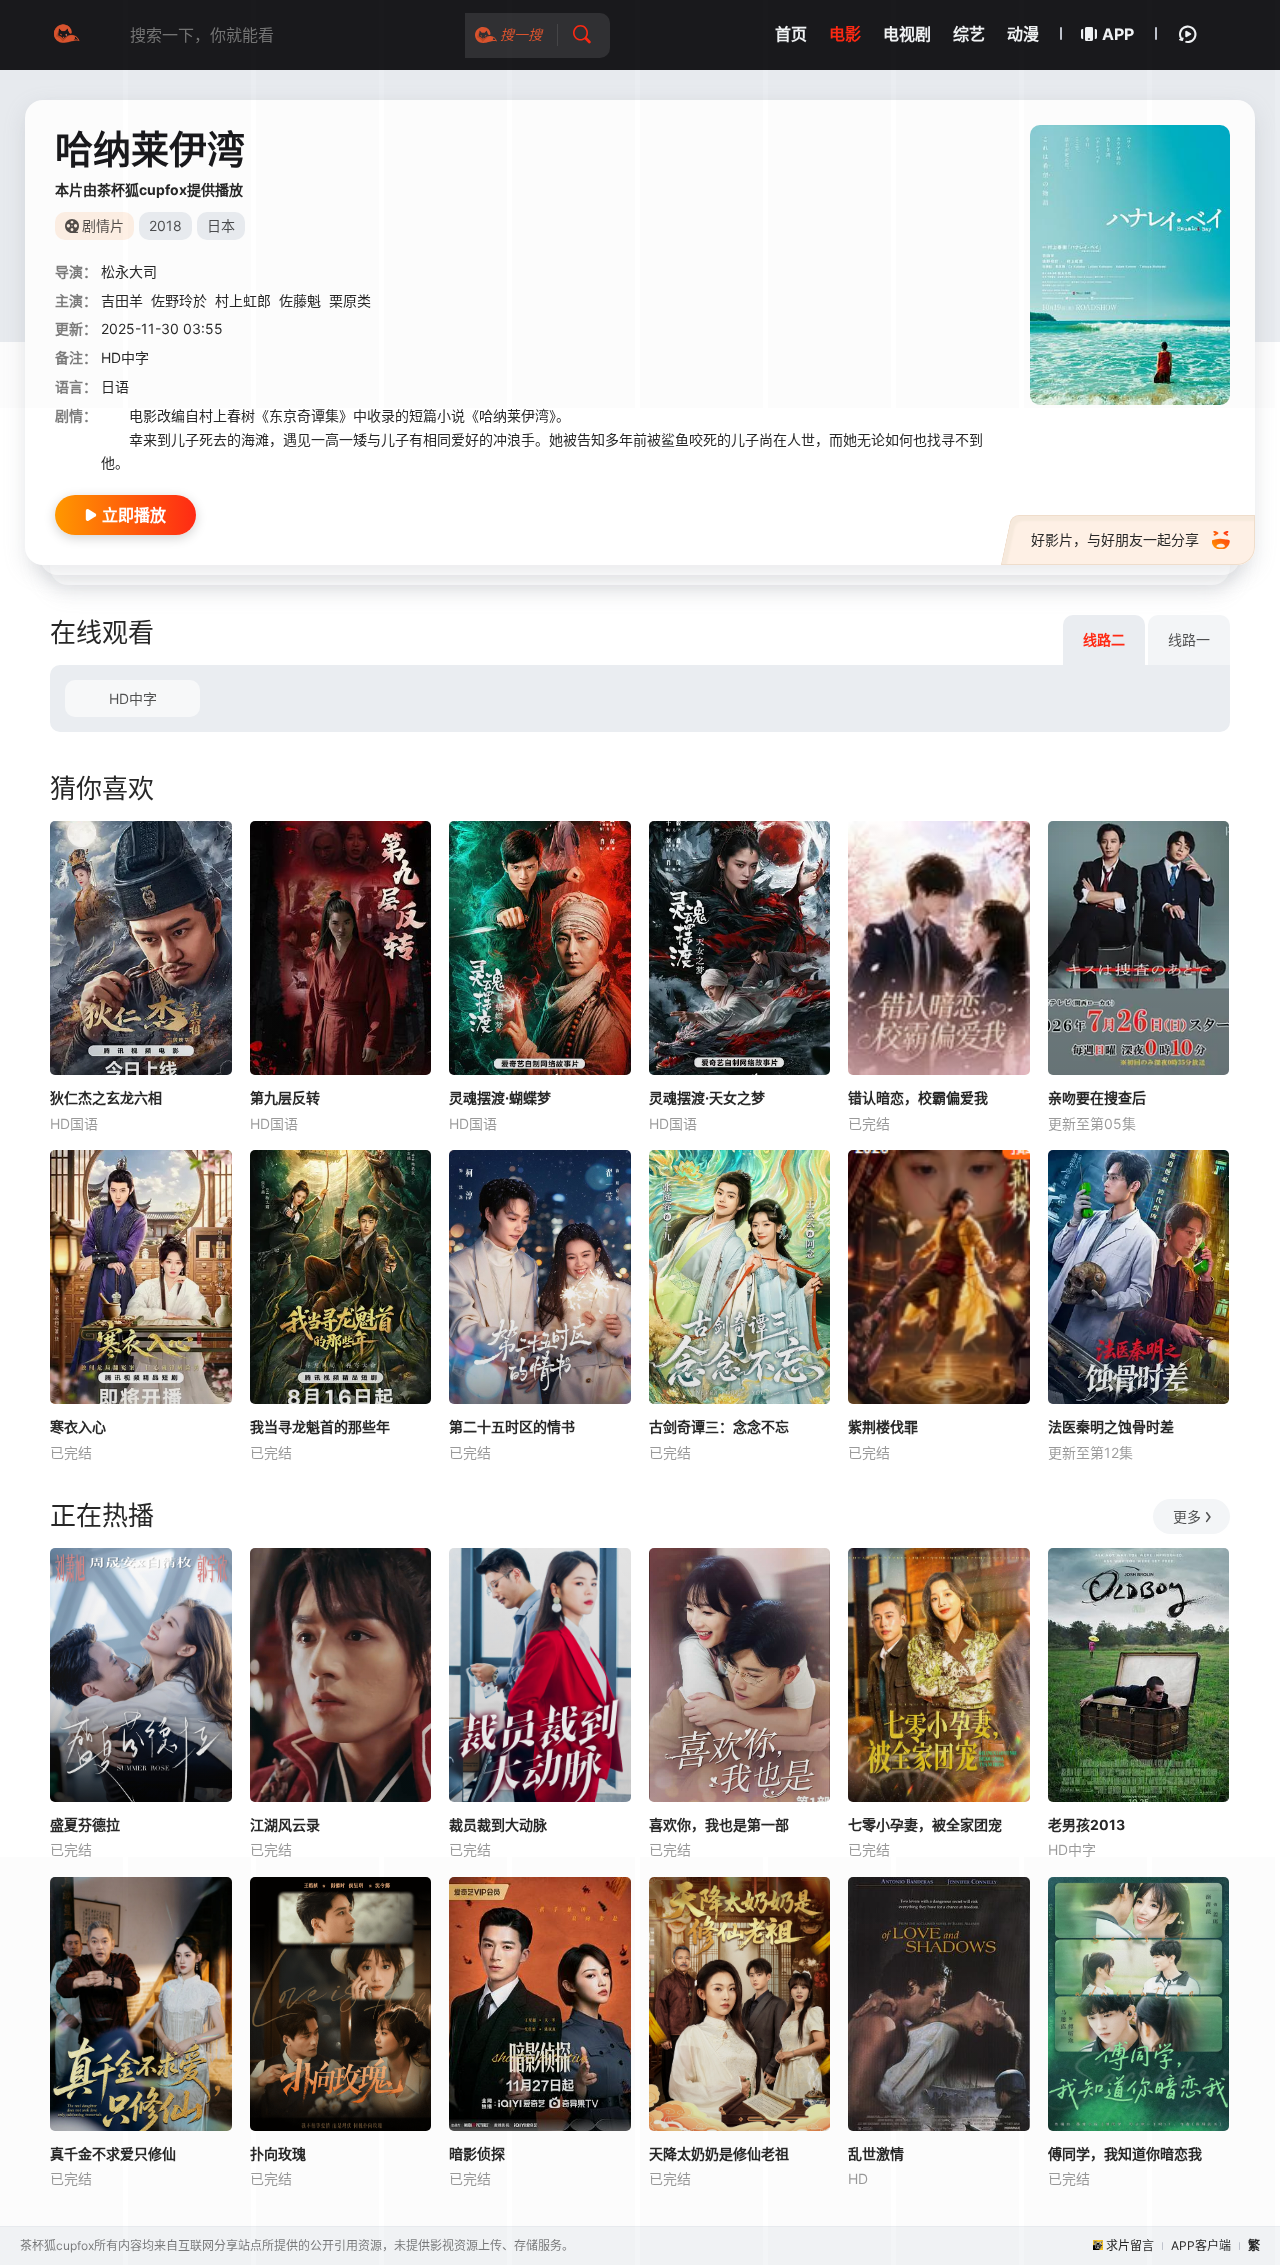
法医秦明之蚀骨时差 (1111, 1426)
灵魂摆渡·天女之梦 (707, 1097)
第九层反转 (285, 1097)
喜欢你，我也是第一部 (719, 1824)
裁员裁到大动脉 (498, 1824)
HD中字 (133, 698)
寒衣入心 (78, 1426)
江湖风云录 (285, 1824)
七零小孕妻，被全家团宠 (925, 1824)
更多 (1187, 1516)
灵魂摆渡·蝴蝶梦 (500, 1097)
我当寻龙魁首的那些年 (320, 1426)
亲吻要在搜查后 (1097, 1097)
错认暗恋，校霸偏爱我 (918, 1097)
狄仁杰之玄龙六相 (106, 1097)
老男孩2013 (1086, 1824)
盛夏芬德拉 (85, 1824)
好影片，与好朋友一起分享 (1115, 539)
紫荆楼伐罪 (883, 1426)
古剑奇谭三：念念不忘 (719, 1426)
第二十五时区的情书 (512, 1426)
